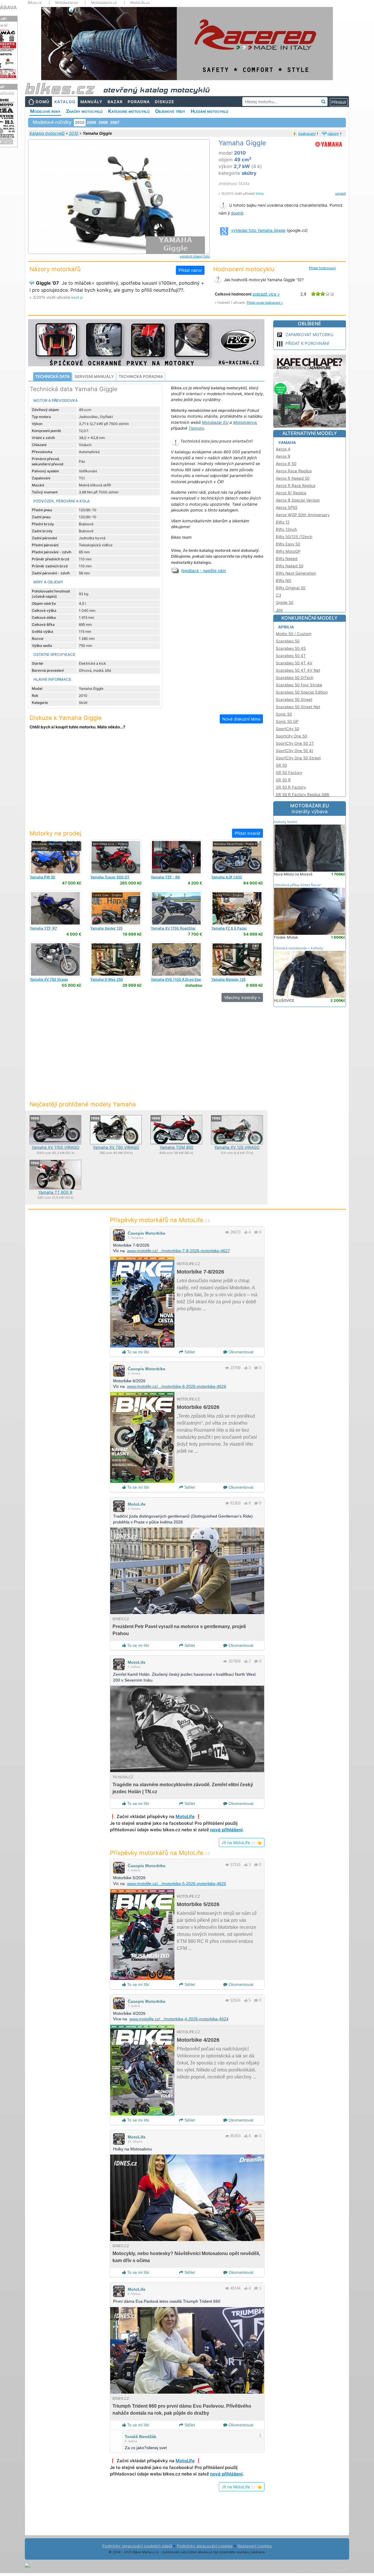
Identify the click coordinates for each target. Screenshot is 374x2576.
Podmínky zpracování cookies (205, 2546)
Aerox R (283, 456)
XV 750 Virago (49, 979)
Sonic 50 (284, 714)
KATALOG (65, 102)
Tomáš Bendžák (141, 2437)
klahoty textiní (286, 822)
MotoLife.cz (140, 3)
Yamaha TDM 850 (176, 1147)
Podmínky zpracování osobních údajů (137, 2546)
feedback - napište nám (204, 571)
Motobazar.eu (66, 3)
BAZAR (115, 102)
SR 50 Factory (289, 773)
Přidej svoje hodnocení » (265, 303)
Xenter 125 (106, 928)
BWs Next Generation (296, 573)
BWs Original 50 (291, 588)
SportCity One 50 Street (298, 758)
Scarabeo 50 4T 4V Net (298, 670)
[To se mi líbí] (246, 1232)
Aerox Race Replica (294, 471)
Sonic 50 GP (287, 721)
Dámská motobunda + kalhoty (299, 948)
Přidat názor (190, 270)
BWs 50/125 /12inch (294, 537)
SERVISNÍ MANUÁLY (94, 376)
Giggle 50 (285, 602)
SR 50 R (283, 780)
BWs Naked (287, 559)
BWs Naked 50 (290, 566)
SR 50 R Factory (291, 787)
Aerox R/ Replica (291, 493)
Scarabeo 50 (288, 641)
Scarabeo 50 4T (291, 656)
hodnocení (307, 133)
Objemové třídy (170, 111)
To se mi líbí (138, 1352)
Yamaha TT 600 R (55, 1192)
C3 (278, 595)
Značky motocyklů (84, 111)
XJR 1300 (227, 877)
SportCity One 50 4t (295, 751)
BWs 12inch (286, 529)
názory (333, 133)
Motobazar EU (215, 422)
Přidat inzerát (247, 833)
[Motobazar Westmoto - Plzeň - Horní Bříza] (55, 857)
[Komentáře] (256, 1232)
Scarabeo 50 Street (294, 699)
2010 (74, 133)
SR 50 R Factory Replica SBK (303, 794)
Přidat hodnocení (322, 268)
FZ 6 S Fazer (229, 928)
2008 (103, 122)
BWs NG (284, 580)
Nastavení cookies (254, 2546)
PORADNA (139, 102)
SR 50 (281, 765)
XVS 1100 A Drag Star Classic (176, 981)
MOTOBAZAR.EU (310, 808)
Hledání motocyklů (209, 111)
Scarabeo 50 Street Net (298, 707)
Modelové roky (45, 111)
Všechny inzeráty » (242, 997)
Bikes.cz (35, 3)
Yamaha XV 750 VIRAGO (116, 1147)
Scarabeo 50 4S (291, 648)
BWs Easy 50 (288, 544)
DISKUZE (165, 102)
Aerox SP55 (287, 507)
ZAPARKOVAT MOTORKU (309, 335)
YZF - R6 (165, 877)
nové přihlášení (226, 1830)
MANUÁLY (91, 102)
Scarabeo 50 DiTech (295, 678)
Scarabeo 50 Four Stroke (299, 685)
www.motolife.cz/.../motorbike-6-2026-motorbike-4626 (177, 1386)
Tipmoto (196, 428)
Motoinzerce (245, 422)
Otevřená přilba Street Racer (297, 885)
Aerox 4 (283, 449)
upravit (341, 193)
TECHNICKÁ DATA (52, 376)
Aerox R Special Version (298, 500)
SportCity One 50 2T (295, 743)
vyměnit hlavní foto (195, 256)
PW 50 (43, 877)
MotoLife (137, 1504)
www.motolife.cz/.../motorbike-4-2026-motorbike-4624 (179, 2019)
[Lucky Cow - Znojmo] (116, 908)
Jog (279, 610)
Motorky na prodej (55, 833)
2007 (115, 122)
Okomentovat (240, 1352)
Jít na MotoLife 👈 (242, 1842)
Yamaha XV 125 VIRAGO (237, 1147)
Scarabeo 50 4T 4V (294, 663)
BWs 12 (283, 522)
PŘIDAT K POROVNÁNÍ (307, 343)
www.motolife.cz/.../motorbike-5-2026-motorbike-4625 (177, 1884)
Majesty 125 (228, 979)
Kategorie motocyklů (129, 111)
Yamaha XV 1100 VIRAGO (55, 1147)
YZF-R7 (43, 928)
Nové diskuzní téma (241, 719)
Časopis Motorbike (147, 1233)
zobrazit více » (266, 294)
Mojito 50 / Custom (294, 634)
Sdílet (189, 1352)
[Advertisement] (146, 783)
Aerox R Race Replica (296, 486)
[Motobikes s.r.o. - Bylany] (116, 857)
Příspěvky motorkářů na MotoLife (160, 1220)
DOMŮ (43, 102)
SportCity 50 (288, 729)
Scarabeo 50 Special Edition (302, 692)
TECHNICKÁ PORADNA (141, 376)
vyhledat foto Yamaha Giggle (258, 230)
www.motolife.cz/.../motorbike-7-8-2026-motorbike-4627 (179, 1251)
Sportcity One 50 (291, 736)
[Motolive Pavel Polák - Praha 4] (237, 857)
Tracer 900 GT (110, 877)
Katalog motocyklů (47, 133)
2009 (91, 122)
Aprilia (286, 627)
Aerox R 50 (286, 464)
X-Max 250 (107, 979)
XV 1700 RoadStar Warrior (173, 930)
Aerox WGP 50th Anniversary (303, 515)
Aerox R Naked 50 (293, 478)
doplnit (237, 213)
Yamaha (287, 443)
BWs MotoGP (288, 551)
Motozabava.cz (104, 3)
